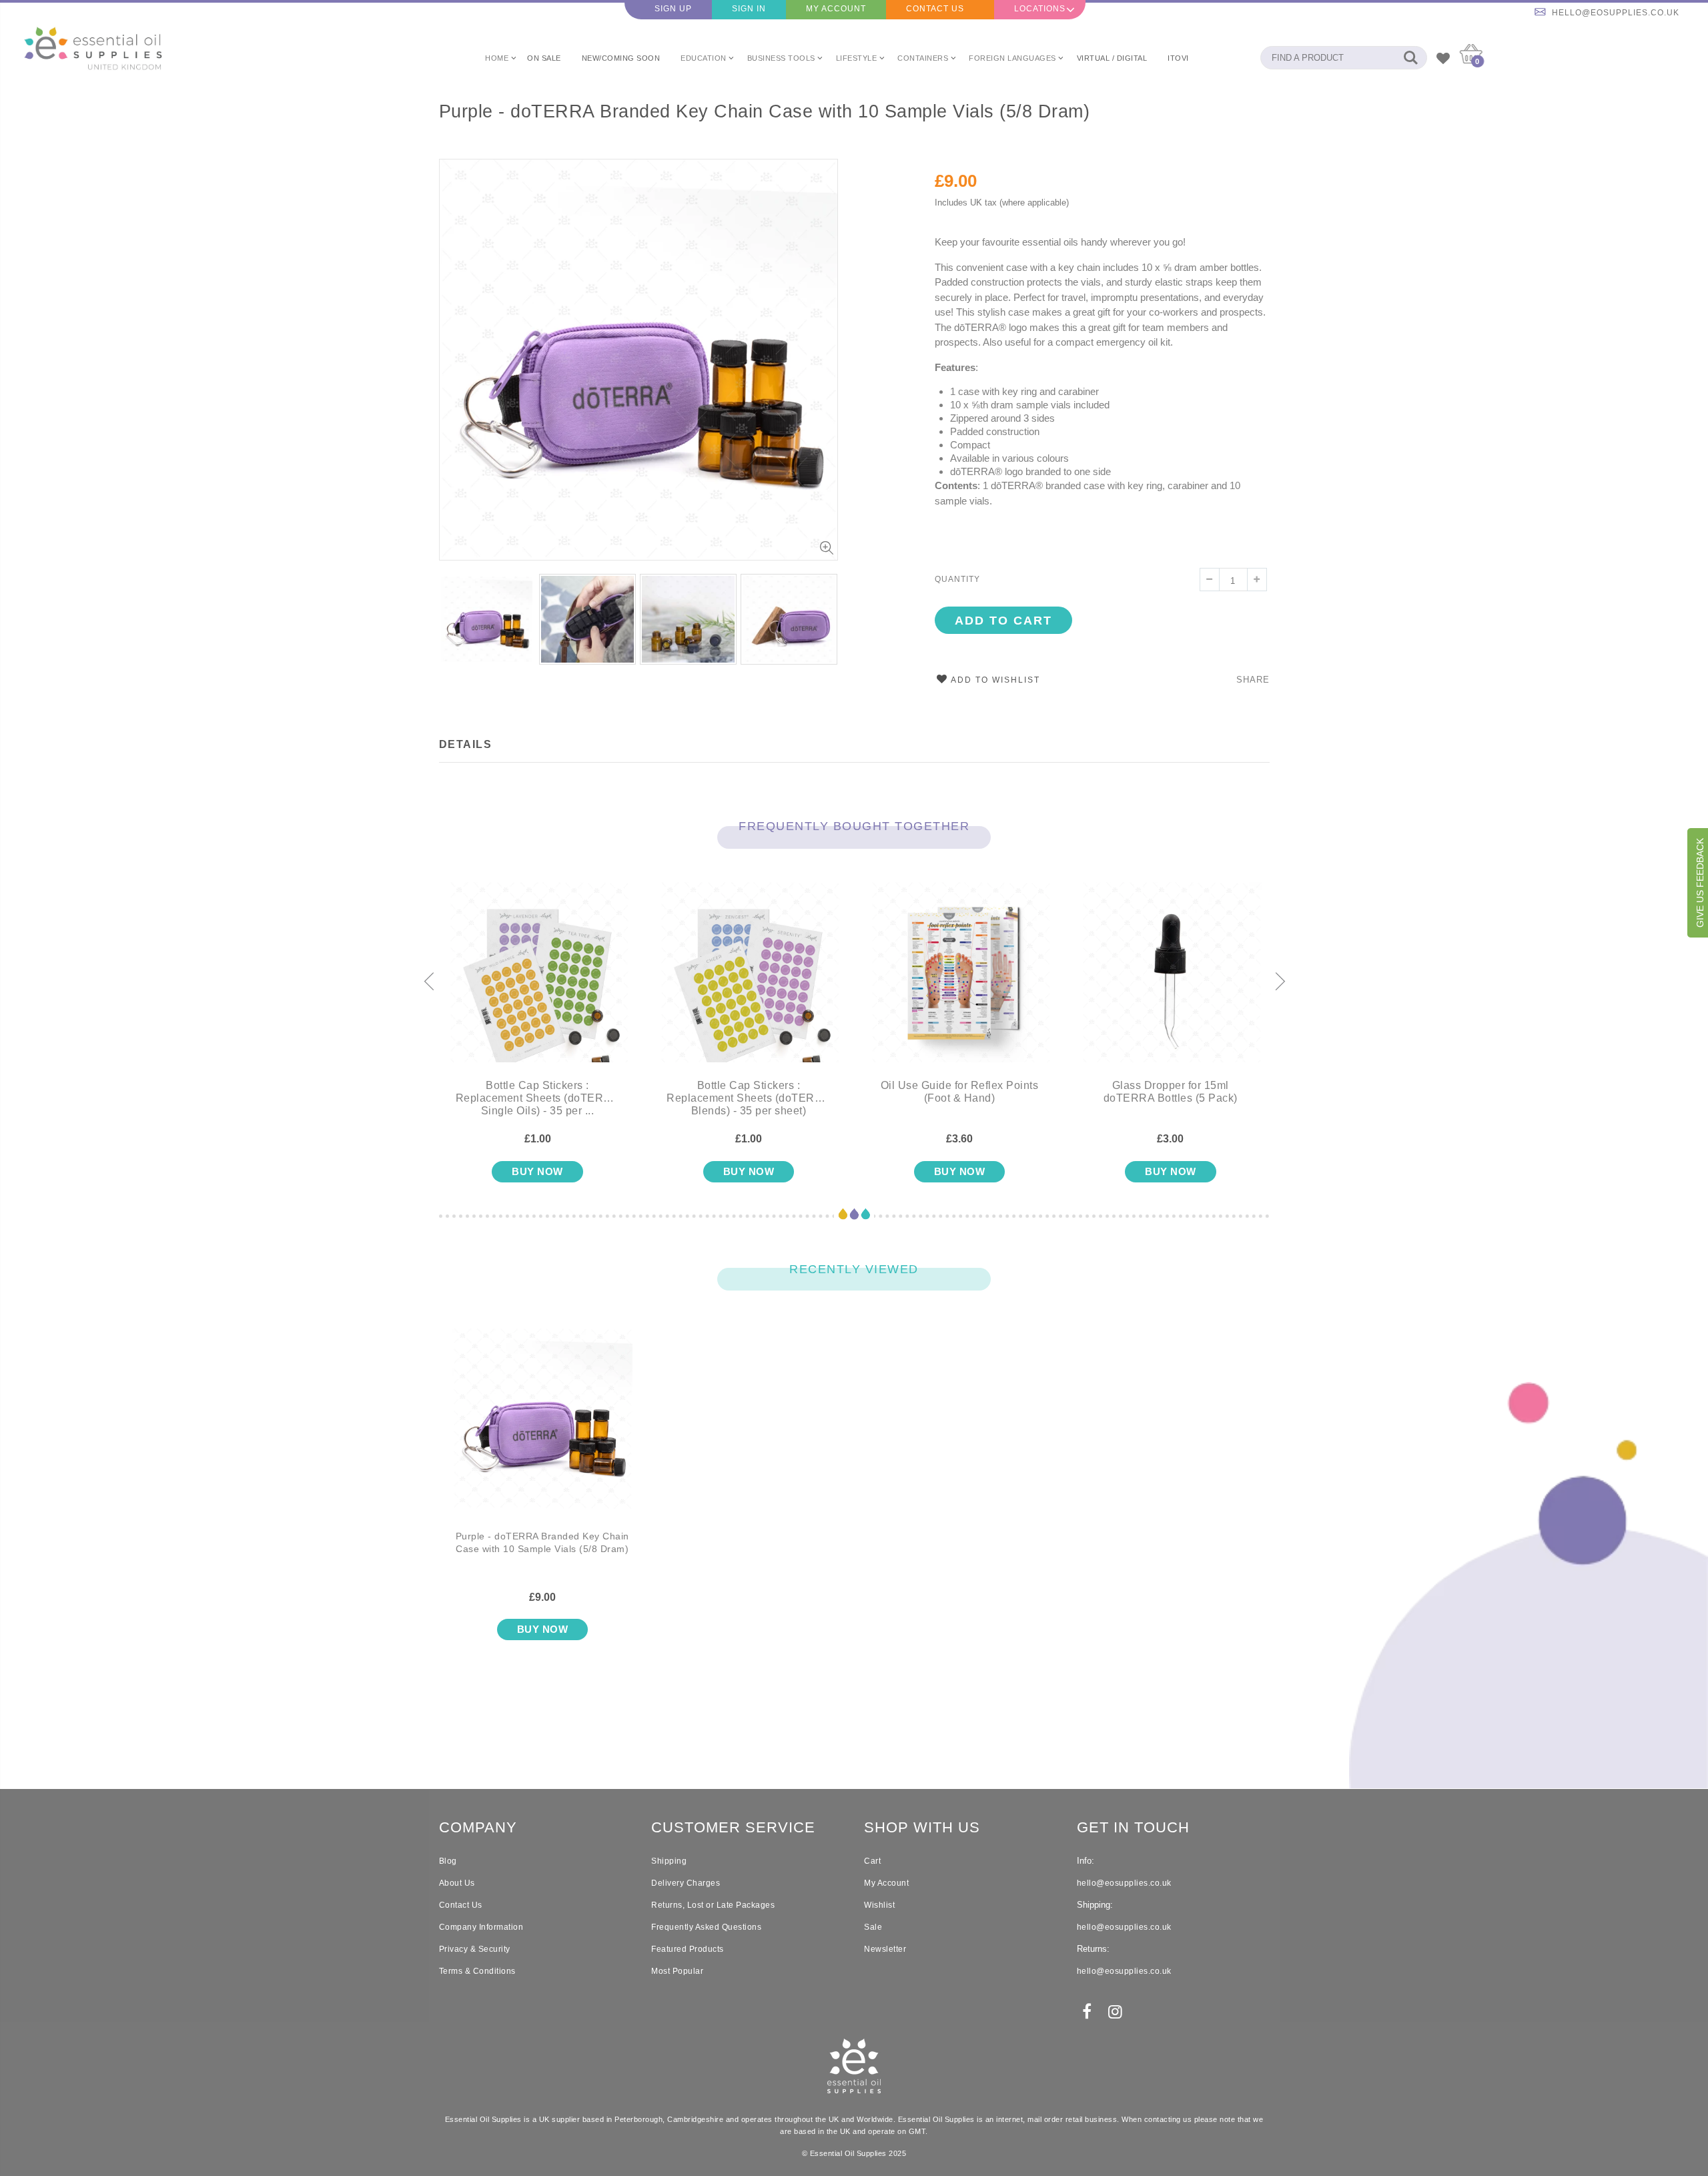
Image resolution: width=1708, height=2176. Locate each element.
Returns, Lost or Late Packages (713, 1905)
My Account (836, 9)
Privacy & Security (475, 1949)
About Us (457, 1883)
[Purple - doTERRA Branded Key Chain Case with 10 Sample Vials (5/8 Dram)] (543, 1429)
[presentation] (453, 616)
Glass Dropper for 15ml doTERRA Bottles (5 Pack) (1171, 1092)
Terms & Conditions (477, 1971)
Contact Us (935, 9)
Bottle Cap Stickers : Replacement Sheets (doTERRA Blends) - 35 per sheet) (749, 1098)
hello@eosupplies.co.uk (1616, 13)
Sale (873, 1927)
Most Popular (677, 1971)
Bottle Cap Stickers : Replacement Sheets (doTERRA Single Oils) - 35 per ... (538, 1098)
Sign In (749, 9)
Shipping (669, 1861)
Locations (1040, 9)
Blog (448, 1861)
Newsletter (885, 1949)
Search (1410, 58)
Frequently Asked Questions (706, 1927)
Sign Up (673, 9)
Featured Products (688, 1949)
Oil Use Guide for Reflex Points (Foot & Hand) (960, 1092)
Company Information (481, 1927)
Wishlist (879, 1905)
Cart (872, 1861)
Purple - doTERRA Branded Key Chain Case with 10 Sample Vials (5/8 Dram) (765, 111)
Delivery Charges (686, 1883)
